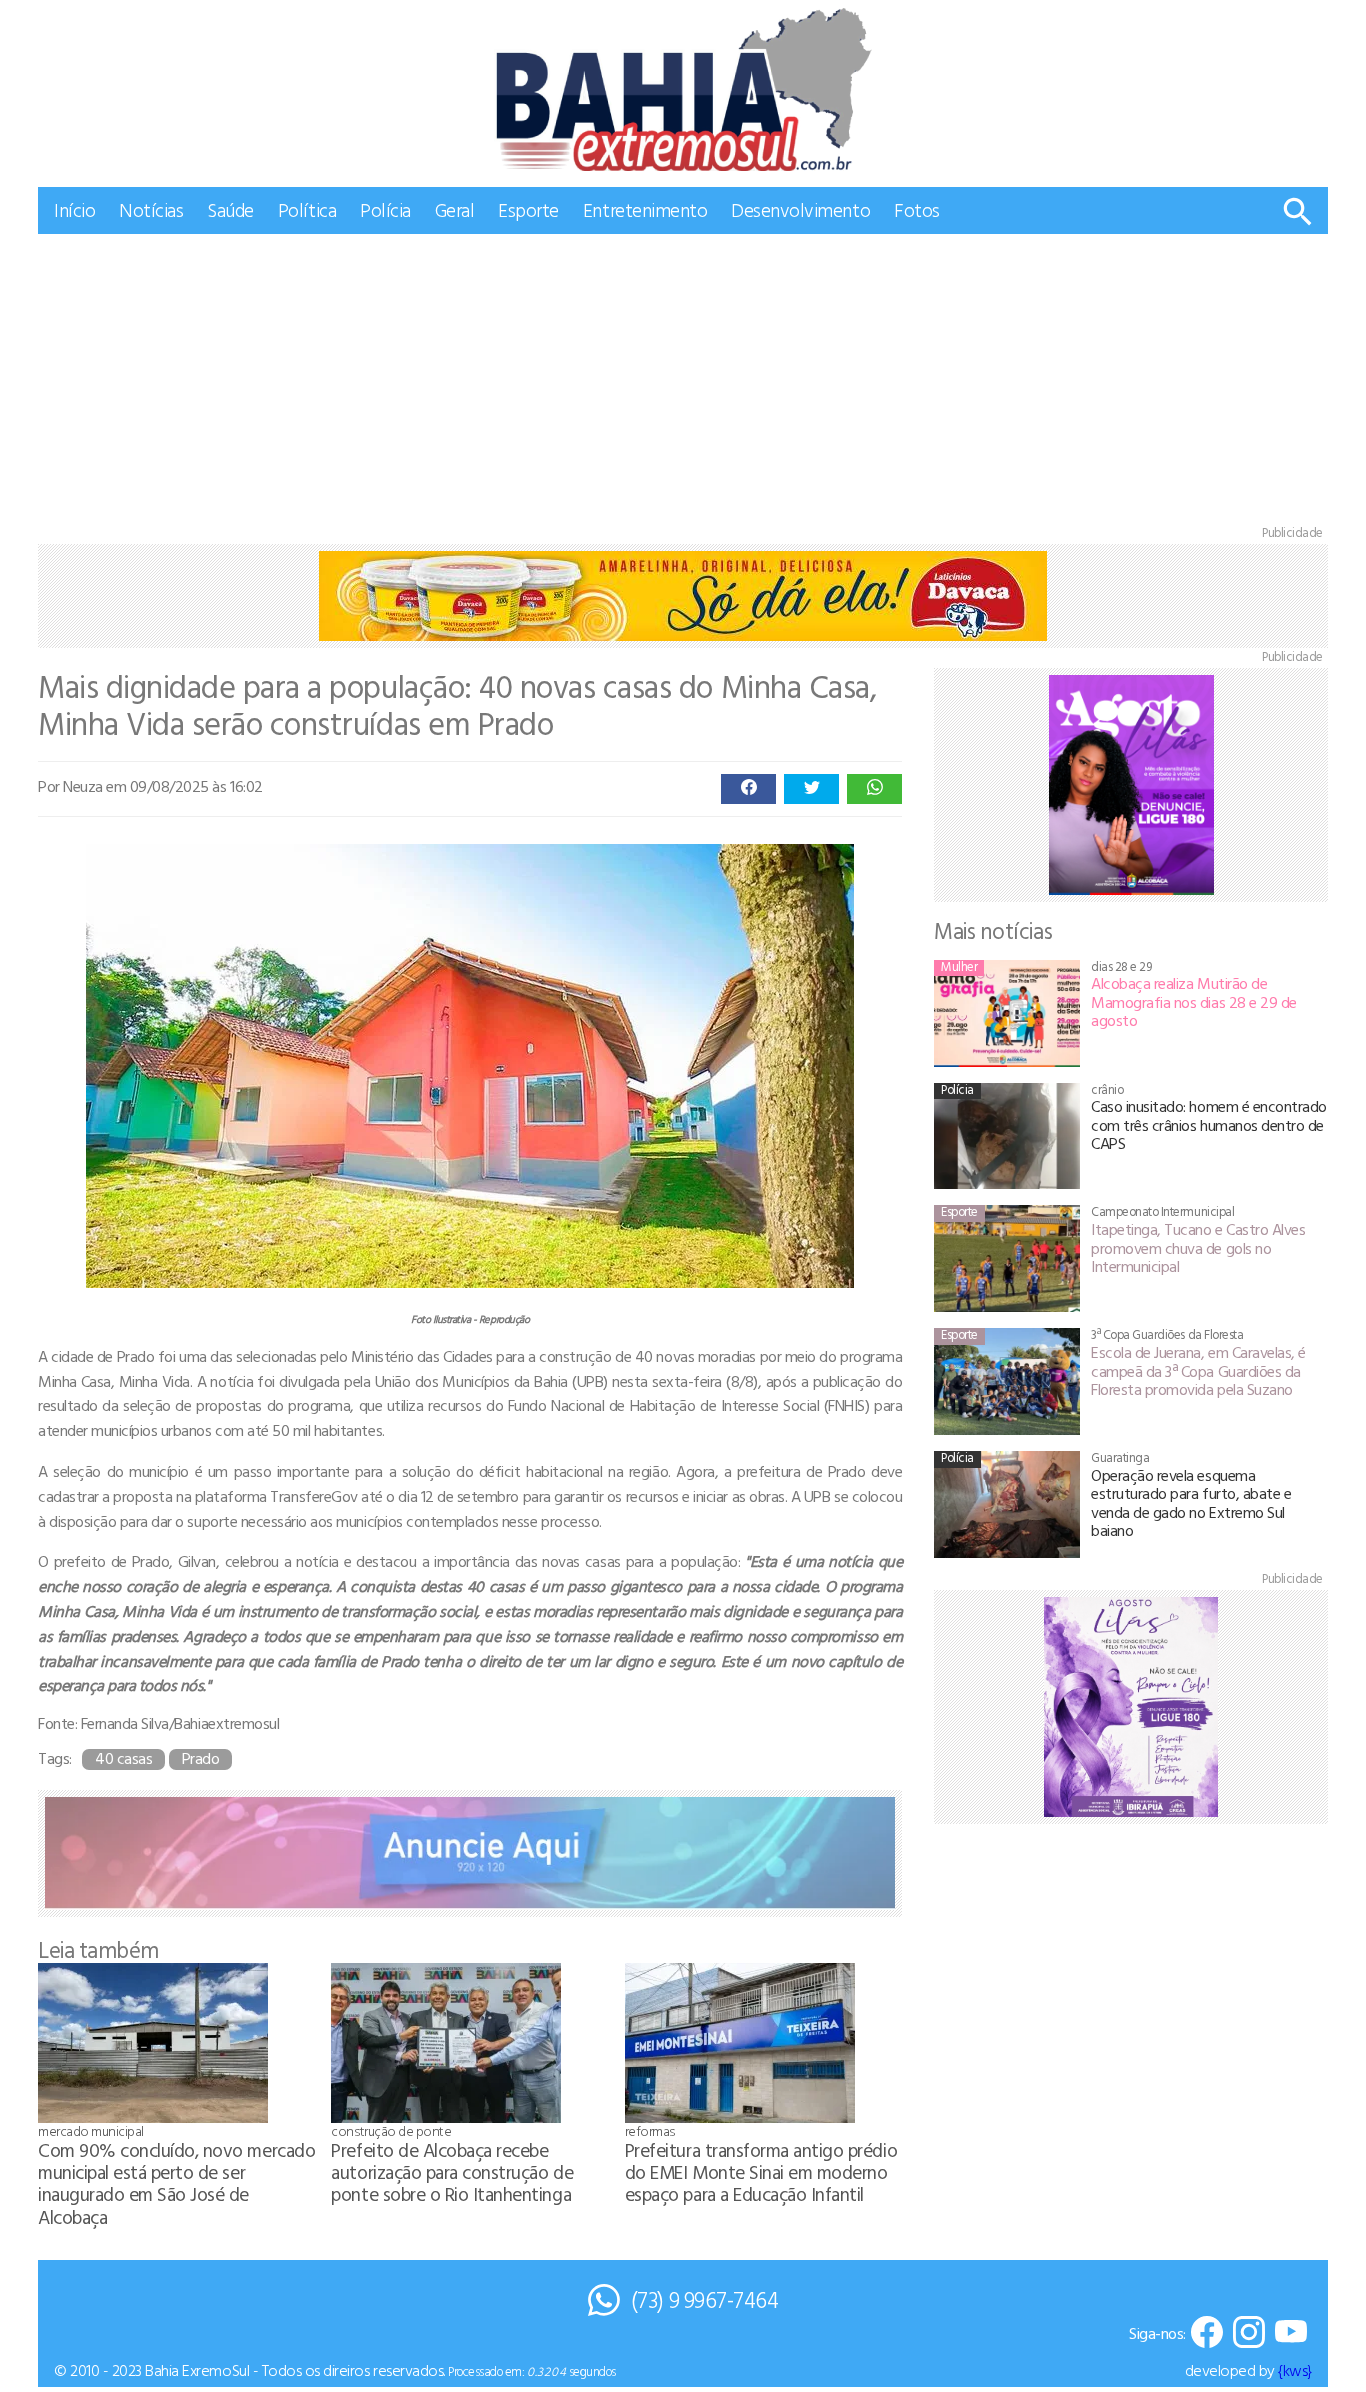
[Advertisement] (683, 384)
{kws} (1295, 2370)
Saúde (230, 209)
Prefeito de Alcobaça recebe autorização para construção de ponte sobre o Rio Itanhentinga (452, 2171)
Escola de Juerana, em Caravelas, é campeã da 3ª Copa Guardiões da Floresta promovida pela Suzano (1198, 1370)
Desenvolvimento (800, 209)
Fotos (917, 209)
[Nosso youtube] (1291, 2333)
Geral (455, 209)
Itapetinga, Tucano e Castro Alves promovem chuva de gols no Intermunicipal (1198, 1247)
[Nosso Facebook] (1207, 2333)
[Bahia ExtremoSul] (683, 89)
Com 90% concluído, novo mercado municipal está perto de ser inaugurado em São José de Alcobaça (176, 2182)
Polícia (385, 209)
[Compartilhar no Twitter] (811, 789)
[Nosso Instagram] (1249, 2333)
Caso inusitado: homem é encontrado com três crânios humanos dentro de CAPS (1209, 1124)
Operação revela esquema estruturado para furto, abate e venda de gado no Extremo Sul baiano (1191, 1502)
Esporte (528, 209)
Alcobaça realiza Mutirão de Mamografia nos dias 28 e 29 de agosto (1194, 1001)
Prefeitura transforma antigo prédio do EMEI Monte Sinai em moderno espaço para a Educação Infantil (761, 2171)
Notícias (151, 209)
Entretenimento (645, 209)
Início (74, 209)
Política (307, 209)
